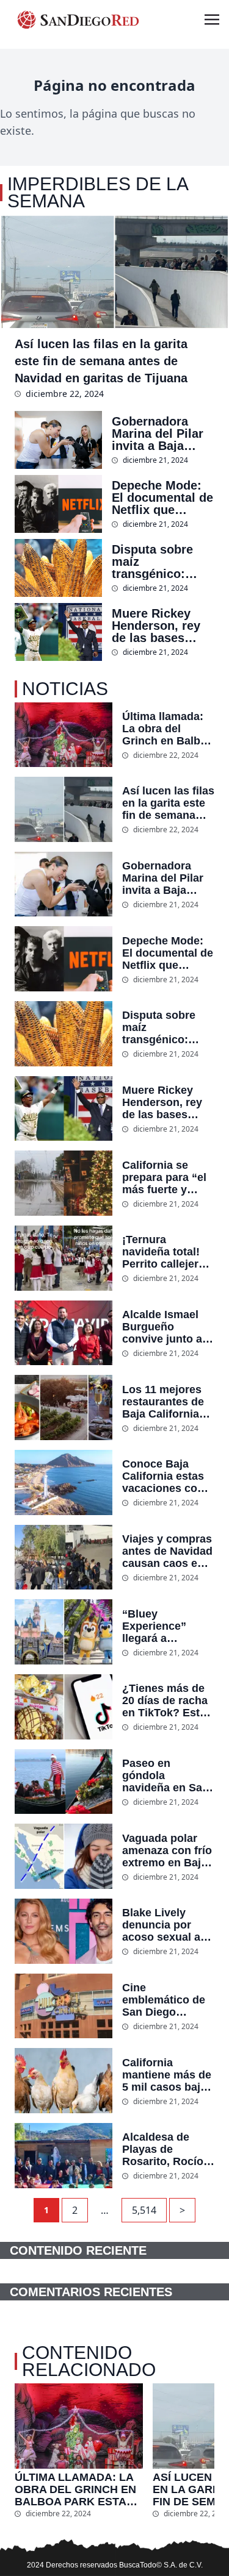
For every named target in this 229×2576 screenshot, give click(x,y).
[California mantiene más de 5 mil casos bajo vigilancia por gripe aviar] (64, 2081)
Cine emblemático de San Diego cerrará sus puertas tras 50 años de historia (164, 2000)
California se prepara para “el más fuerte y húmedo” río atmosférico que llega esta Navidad (165, 1177)
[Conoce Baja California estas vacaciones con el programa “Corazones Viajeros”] (64, 1482)
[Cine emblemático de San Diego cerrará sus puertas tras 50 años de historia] (64, 2006)
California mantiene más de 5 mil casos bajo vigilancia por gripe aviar (167, 2075)
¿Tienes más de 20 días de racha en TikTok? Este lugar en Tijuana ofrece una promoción (165, 1700)
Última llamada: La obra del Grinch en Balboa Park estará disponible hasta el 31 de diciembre (168, 729)
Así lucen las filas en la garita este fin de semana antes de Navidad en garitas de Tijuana (101, 361)
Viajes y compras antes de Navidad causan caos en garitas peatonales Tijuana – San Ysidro (167, 1551)
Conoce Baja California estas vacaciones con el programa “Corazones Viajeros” (163, 1476)
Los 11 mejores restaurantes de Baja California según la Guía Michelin (163, 1402)
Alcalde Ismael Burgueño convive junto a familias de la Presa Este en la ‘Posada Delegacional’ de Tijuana (165, 1327)
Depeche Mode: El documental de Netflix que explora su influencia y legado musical (162, 498)
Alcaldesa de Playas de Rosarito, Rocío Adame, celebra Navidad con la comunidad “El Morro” (163, 2149)
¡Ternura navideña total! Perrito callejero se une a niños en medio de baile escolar (168, 1252)
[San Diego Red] (78, 20)
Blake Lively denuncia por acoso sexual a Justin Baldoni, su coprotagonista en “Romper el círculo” (162, 1925)
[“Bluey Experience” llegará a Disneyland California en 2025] (64, 1632)
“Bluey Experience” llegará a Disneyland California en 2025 (155, 1626)
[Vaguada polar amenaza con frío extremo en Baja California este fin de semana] (64, 1856)
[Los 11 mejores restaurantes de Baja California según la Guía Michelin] (64, 1408)
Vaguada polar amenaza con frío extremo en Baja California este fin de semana (168, 1850)
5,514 (144, 2210)
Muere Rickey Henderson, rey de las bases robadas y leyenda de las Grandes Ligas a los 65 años (159, 626)
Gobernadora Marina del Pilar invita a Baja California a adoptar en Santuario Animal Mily (162, 433)
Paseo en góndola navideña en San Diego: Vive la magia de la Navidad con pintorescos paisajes (165, 1775)
